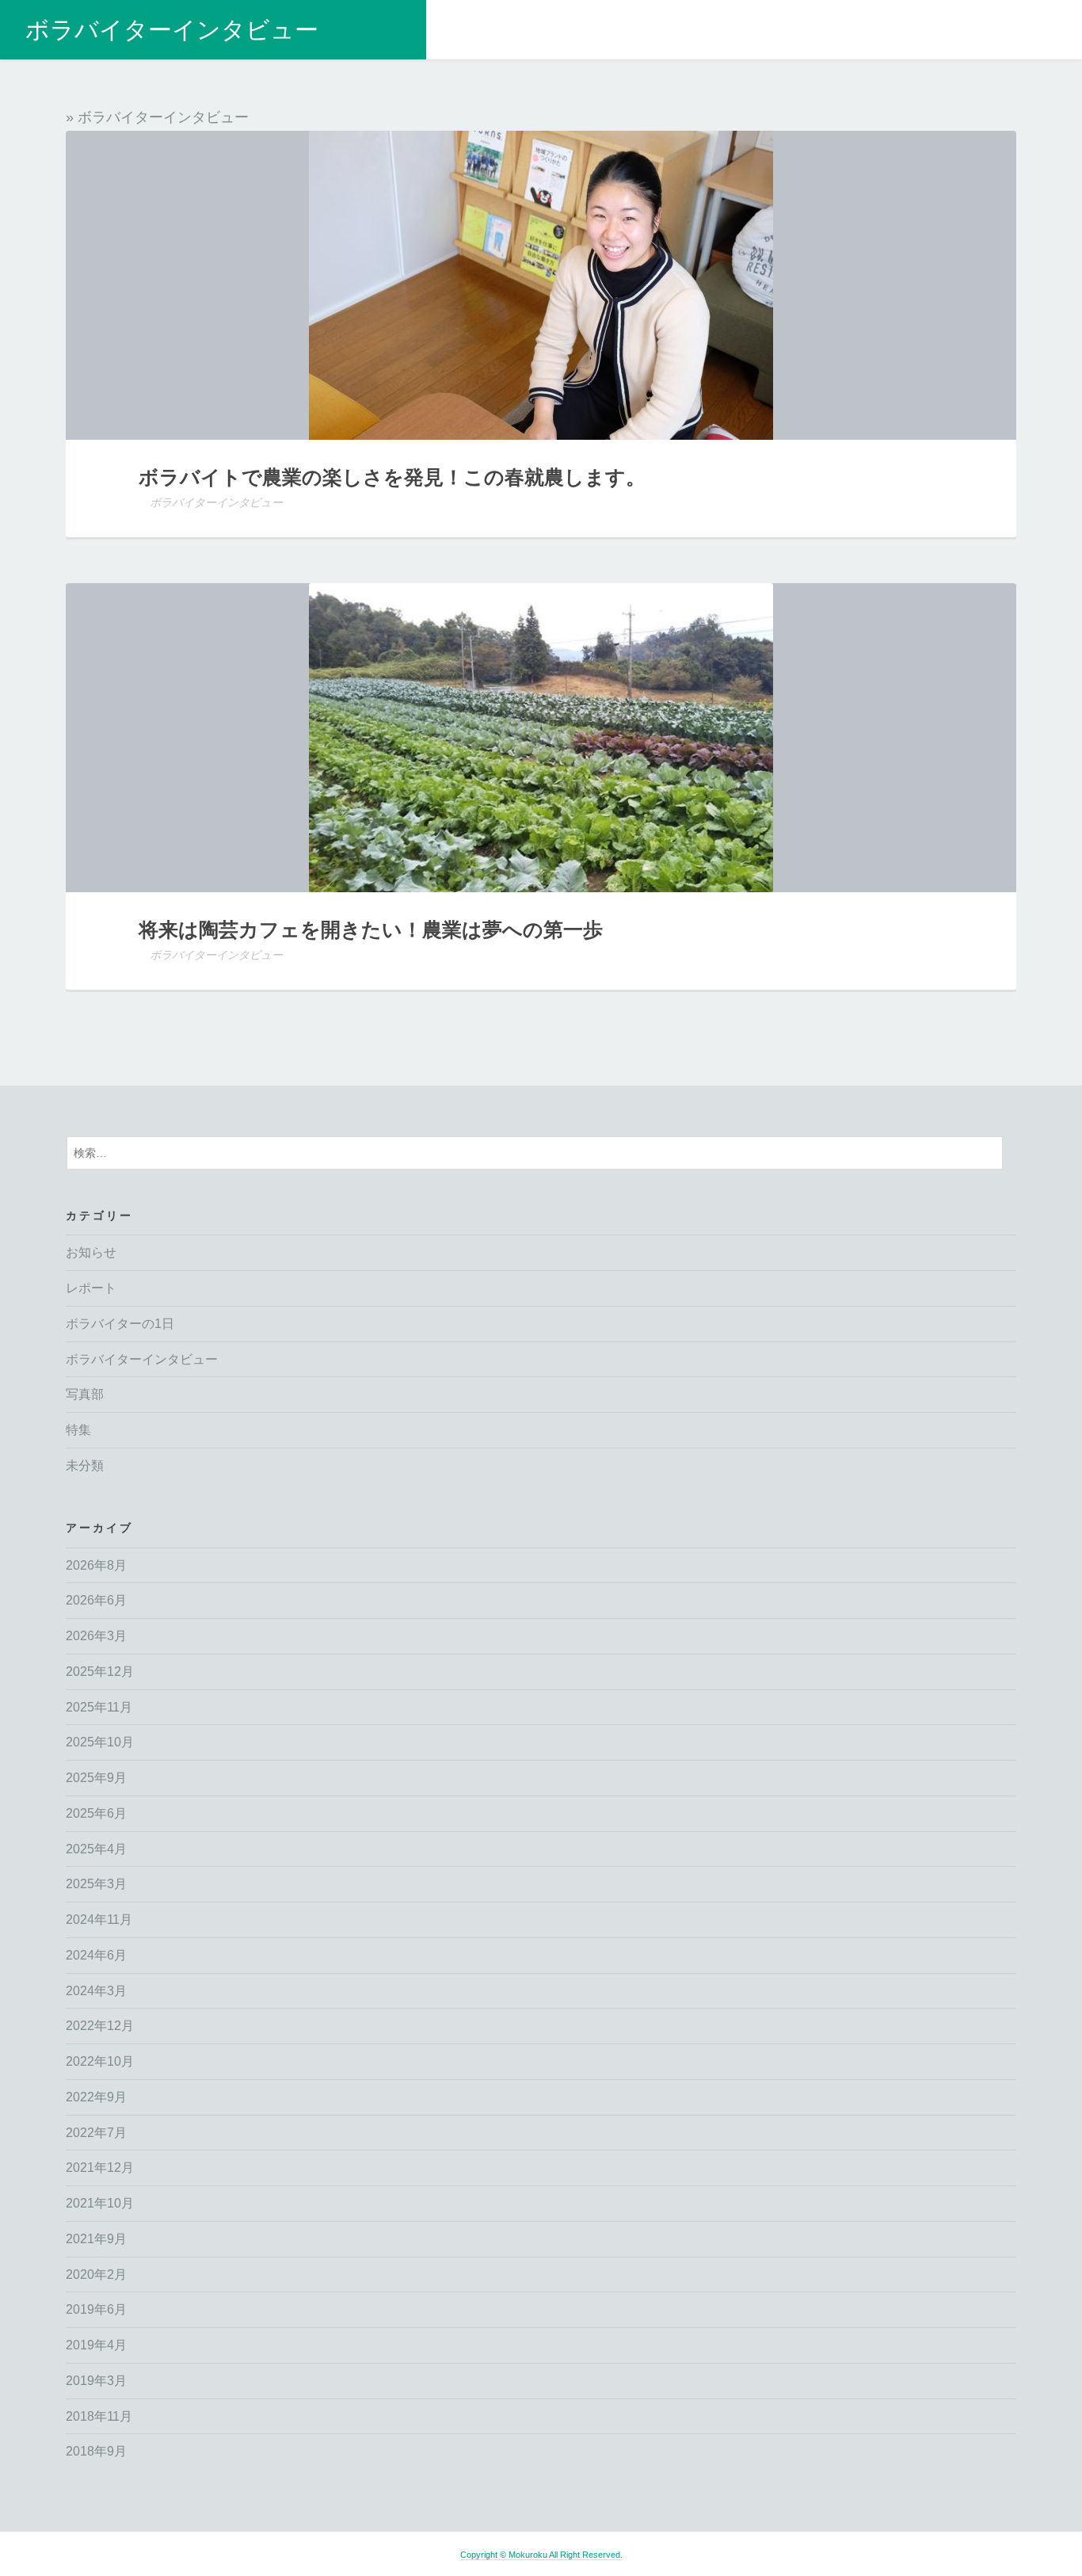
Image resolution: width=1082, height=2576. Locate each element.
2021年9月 (96, 2239)
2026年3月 (96, 1636)
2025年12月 (100, 1672)
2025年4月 (96, 1849)
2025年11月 (99, 1707)
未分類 (85, 1465)
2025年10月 (100, 1742)
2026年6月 (96, 1600)
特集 (78, 1430)
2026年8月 (96, 1565)
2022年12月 (100, 2026)
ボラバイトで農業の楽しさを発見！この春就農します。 (392, 476)
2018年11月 (99, 2416)
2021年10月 (100, 2203)
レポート (91, 1288)
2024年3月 (96, 1991)
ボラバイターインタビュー (172, 30)
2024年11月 (99, 1920)
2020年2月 (96, 2275)
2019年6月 (96, 2309)
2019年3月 (96, 2381)
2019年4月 (96, 2345)
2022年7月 (96, 2133)
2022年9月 (96, 2097)
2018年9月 (96, 2451)
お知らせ (91, 1252)
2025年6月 (96, 1813)
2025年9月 (96, 1778)
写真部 (85, 1394)
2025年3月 (96, 1884)
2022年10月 (100, 2061)
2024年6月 (96, 1955)
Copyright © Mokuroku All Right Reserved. (541, 2555)
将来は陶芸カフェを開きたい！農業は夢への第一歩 (371, 929)
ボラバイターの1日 (120, 1324)
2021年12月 (100, 2168)
